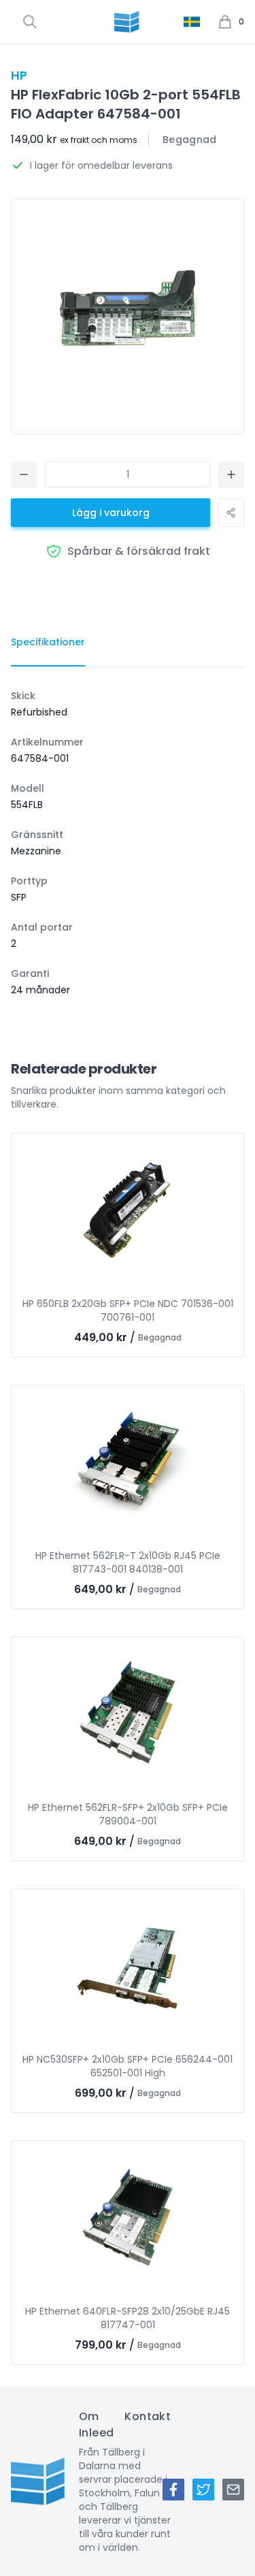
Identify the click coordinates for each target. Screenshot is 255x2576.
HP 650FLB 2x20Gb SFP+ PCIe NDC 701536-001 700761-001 (128, 1310)
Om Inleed (96, 2425)
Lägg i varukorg (111, 513)
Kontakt (148, 2416)
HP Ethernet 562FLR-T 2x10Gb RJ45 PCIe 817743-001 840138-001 (128, 1562)
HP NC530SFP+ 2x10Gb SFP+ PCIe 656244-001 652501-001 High (128, 2066)
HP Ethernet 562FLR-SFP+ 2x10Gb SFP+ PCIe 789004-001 (128, 1814)
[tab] (48, 643)
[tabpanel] (128, 843)
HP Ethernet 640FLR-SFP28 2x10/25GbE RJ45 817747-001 (128, 2318)
